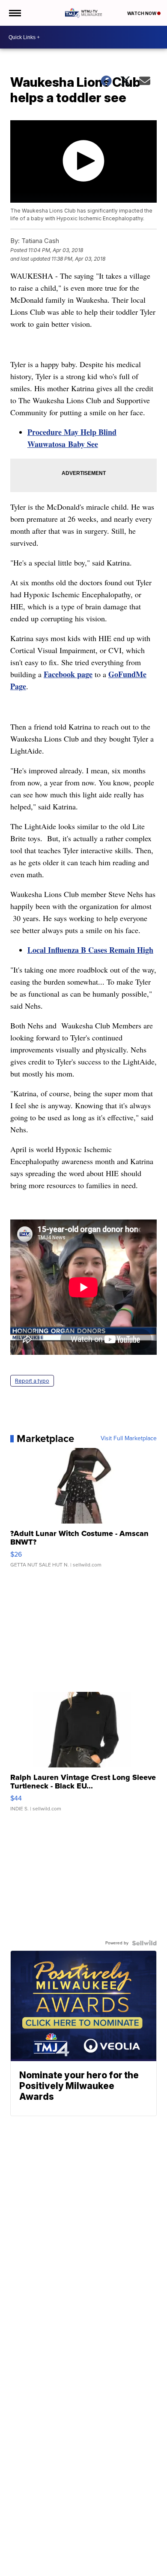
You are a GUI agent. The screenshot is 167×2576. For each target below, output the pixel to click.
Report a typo (32, 1381)
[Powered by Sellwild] (144, 1943)
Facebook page (68, 674)
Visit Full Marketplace (129, 1439)
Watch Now (142, 13)
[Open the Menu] (14, 13)
